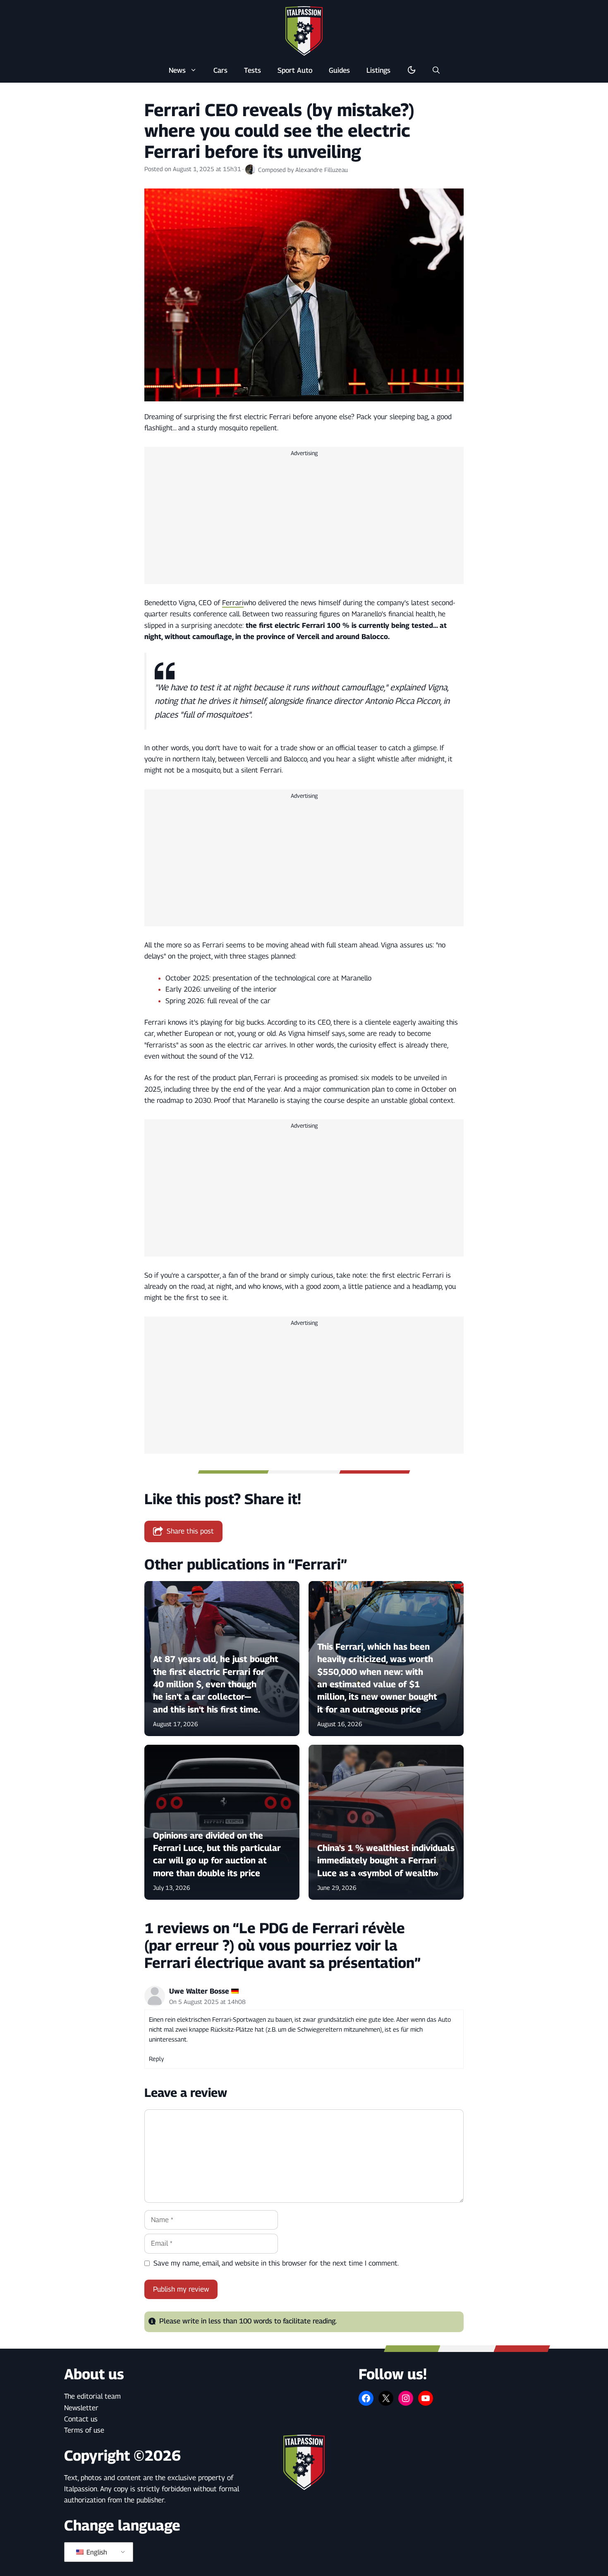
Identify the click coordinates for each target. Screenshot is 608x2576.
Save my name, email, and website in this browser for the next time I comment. (276, 2263)
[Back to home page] (304, 31)
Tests (253, 70)
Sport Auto (295, 70)
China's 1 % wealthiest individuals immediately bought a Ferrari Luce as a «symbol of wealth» (386, 1860)
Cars (220, 70)
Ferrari (233, 603)
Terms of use (84, 2430)
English (96, 2552)
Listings (378, 70)
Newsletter (81, 2408)
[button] (436, 70)
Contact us (81, 2419)
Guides (339, 70)
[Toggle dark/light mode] (412, 70)
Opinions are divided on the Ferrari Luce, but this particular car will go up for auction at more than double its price (217, 1854)
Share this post (190, 1531)
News (177, 70)
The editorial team (92, 2396)
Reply (156, 2059)
